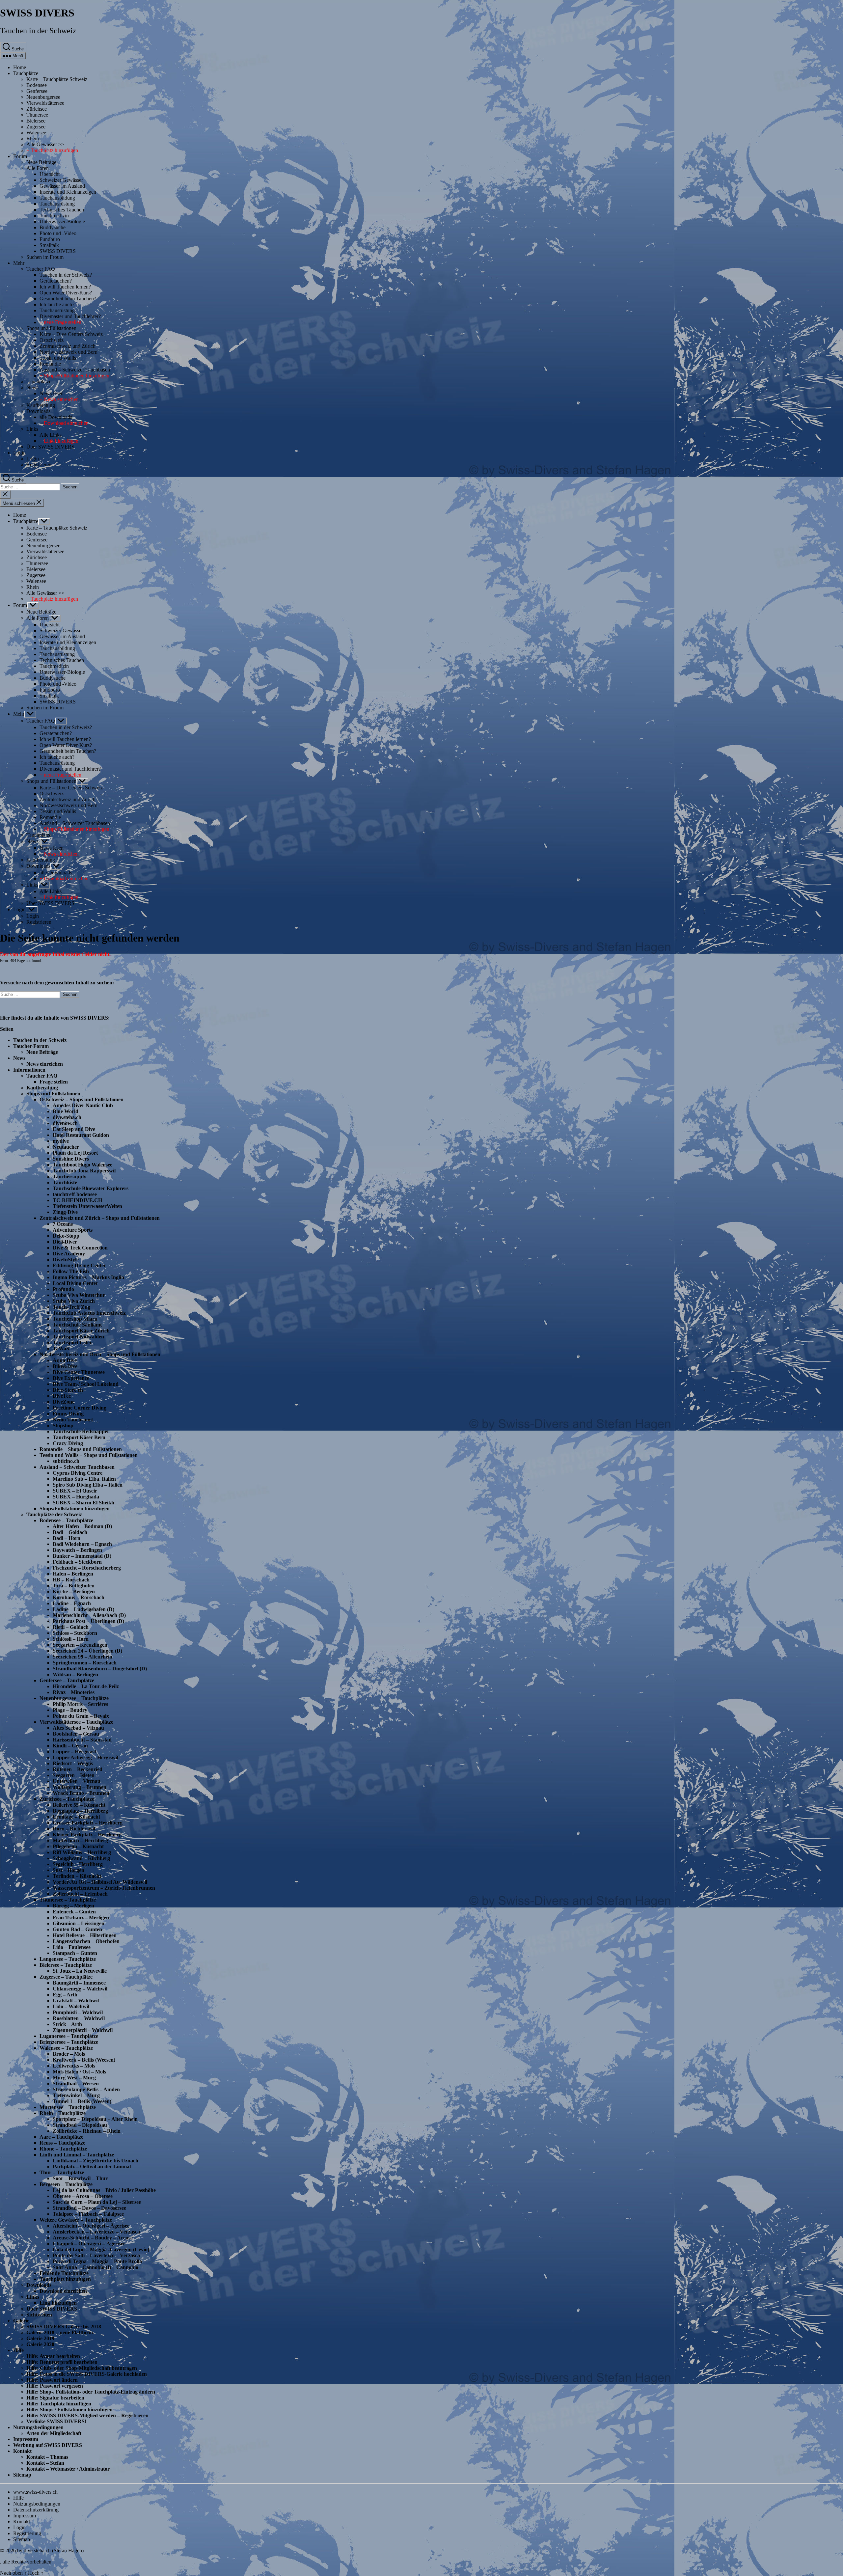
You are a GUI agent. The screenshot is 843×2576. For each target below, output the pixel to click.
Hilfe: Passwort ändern (52, 2380)
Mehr (19, 263)
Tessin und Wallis (58, 358)
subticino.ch (66, 1461)
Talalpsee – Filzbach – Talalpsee (88, 2214)
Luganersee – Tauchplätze (69, 2036)
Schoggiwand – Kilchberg (81, 1858)
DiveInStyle (66, 1260)
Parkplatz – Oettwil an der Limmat (92, 2166)
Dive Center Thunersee (79, 1372)
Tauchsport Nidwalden (78, 1337)
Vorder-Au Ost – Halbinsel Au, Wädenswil (100, 1882)
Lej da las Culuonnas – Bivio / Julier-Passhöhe (104, 2190)
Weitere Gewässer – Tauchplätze (76, 2220)
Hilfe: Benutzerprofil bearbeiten (62, 2362)
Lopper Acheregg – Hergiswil (85, 1757)
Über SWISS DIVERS (50, 447)
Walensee (36, 133)
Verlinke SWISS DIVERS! (56, 2421)
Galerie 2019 (40, 2338)
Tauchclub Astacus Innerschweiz (89, 1313)
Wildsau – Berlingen (75, 1674)
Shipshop (63, 1425)
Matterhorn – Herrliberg (80, 1840)
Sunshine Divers (71, 1159)
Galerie (21, 2321)
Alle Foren (38, 168)
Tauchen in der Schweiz (38, 31)
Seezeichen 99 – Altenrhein (82, 1657)
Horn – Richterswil (74, 1829)
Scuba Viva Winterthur (79, 1295)
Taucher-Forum (31, 1046)
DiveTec (62, 1396)
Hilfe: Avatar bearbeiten (53, 2356)
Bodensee (37, 85)
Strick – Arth (67, 2024)
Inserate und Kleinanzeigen (68, 192)
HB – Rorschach (71, 1580)
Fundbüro (50, 239)
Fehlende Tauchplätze (64, 2273)
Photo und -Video (58, 233)
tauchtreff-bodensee (75, 1194)
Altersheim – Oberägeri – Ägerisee (91, 2226)
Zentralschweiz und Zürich (68, 346)
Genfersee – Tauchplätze (67, 1680)
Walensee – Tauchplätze (66, 2048)
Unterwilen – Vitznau (77, 1781)
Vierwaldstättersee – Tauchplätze (76, 1722)
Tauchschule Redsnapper (81, 1431)
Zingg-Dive (65, 1212)
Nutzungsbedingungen (38, 2427)
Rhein (33, 138)
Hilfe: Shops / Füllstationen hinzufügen (69, 2410)
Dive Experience (71, 1378)
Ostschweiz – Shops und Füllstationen (82, 1099)
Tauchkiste (65, 1182)
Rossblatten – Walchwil (79, 2018)
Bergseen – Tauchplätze (66, 2184)
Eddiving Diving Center (79, 1265)
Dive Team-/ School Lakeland (86, 1384)
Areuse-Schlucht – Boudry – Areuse (93, 2238)
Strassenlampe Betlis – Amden (86, 2089)
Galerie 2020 (40, 2344)
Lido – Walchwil (71, 2006)
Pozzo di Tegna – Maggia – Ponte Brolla (97, 2261)
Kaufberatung (41, 405)
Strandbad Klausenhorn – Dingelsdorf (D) (100, 1669)
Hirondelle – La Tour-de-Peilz (86, 1686)
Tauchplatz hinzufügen (65, 2279)
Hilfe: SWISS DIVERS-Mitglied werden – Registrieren (87, 2415)
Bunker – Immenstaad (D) (82, 1556)
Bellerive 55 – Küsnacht (79, 1805)
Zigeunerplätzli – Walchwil (83, 2030)
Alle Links (51, 435)
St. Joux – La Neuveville (80, 1971)
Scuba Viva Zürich (74, 1301)
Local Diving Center (75, 1283)
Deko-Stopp (66, 1236)
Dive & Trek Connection (80, 1248)
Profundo (63, 1289)
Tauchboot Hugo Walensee (82, 1165)
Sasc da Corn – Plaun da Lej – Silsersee (97, 2202)
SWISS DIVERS (37, 13)
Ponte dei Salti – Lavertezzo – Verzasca (96, 2255)
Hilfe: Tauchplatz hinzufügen (59, 2404)
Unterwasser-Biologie (62, 221)
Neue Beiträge (41, 162)
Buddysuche (53, 227)
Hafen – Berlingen (73, 1574)
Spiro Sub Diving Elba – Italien (88, 1485)
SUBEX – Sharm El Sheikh (83, 1503)
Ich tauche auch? (57, 304)
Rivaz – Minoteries (74, 1692)
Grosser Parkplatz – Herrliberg (88, 1823)
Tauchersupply (69, 1177)
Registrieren (39, 465)
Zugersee (36, 127)
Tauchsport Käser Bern (79, 1437)
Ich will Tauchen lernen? (65, 287)
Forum (20, 156)
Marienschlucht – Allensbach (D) (89, 1615)
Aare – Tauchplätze (61, 2137)
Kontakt (22, 2451)
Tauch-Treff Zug (71, 1307)
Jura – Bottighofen (74, 1586)
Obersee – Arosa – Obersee (83, 2196)
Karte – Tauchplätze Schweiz (57, 79)
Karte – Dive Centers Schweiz (71, 334)
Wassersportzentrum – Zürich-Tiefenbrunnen (104, 1888)
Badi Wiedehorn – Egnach (82, 1544)
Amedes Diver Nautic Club (83, 1105)
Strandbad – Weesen (76, 2083)
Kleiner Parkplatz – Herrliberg (87, 1835)
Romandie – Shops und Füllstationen (81, 1449)
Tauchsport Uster (72, 1343)
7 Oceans (63, 1224)
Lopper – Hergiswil (74, 1752)
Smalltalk (49, 245)
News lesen (52, 393)
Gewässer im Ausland (62, 186)
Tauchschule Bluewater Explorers (91, 1188)
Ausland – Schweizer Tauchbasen (75, 370)
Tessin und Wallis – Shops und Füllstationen (89, 1455)
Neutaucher (66, 1147)
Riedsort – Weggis (73, 1763)
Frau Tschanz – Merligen (81, 1918)
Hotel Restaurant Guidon (81, 1135)
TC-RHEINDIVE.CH (77, 1200)
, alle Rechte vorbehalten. (26, 2562)
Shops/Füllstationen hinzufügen (75, 1508)
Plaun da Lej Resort (75, 1153)
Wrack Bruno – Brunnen (81, 1793)
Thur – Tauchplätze (62, 2172)
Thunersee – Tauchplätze (68, 1900)
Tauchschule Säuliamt (77, 1325)
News (32, 387)
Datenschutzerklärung (36, 2510)
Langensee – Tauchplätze (68, 1959)
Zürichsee (37, 109)
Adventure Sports (73, 1230)
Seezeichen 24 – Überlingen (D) (87, 1651)
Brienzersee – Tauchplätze (69, 2042)
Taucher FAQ (41, 269)
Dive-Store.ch (68, 1390)
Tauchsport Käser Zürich (81, 1331)
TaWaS (61, 1348)
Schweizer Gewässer (61, 180)
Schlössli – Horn (71, 1639)
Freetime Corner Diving (80, 1408)
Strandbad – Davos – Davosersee (89, 2208)
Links (32, 429)
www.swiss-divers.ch (35, 2492)
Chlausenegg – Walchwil (80, 1989)
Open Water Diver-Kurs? (66, 293)
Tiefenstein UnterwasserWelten (87, 1206)
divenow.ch (65, 1123)
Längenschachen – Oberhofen (86, 1941)
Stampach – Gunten (75, 1953)
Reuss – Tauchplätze (62, 2143)
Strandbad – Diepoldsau (80, 2125)
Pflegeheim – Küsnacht (78, 1846)
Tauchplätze (26, 73)
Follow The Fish (71, 1271)
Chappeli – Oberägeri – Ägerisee (89, 2244)
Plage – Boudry (70, 1710)
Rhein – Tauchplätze (63, 2113)
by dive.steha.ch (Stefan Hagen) (50, 2550)
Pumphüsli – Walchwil (78, 2012)
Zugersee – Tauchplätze (66, 1977)
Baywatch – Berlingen (77, 1550)
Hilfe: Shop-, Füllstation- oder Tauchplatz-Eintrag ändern (91, 2392)
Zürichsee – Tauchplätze (67, 1799)
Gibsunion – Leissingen (79, 1923)
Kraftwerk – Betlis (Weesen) (84, 2060)
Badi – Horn (67, 1538)
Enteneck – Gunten (74, 1912)
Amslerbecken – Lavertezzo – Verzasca (96, 2232)
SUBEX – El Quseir (75, 1491)
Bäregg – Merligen (73, 1906)
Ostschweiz (52, 340)
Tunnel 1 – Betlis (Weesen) (82, 2101)
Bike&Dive (65, 1366)
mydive (61, 1141)
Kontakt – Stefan (45, 2463)
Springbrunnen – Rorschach (85, 1663)
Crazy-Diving (68, 1443)
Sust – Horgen (68, 1870)
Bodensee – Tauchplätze (66, 1520)
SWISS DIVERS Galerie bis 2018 (64, 2327)
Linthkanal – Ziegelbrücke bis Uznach (95, 2161)
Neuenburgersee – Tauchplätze (74, 1698)
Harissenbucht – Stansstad (82, 1740)
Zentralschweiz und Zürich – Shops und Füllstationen (100, 1218)
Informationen (29, 1070)
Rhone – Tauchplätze (63, 2149)
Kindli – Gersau (70, 1746)
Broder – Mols (69, 2054)
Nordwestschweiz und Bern (68, 352)
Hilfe (18, 2350)
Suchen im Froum (45, 257)
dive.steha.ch (67, 1117)
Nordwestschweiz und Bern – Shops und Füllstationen (100, 1354)
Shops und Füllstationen (51, 328)
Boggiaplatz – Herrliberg (80, 1811)
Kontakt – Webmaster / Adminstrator (68, 2469)
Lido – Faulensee (72, 1947)
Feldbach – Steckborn (77, 1562)
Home (20, 67)
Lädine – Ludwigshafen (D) (83, 1609)
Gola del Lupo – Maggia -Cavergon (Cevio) (101, 2249)
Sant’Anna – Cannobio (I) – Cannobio (95, 2267)
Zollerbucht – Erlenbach (80, 1894)
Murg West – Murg (74, 2078)
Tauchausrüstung (57, 204)
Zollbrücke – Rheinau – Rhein (87, 2131)
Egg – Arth (65, 1995)
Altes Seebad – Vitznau (78, 1728)
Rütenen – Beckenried (78, 1769)
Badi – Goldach (70, 1532)
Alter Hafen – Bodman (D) (82, 1526)
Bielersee (36, 121)
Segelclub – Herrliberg (78, 1864)
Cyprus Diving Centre (78, 1473)
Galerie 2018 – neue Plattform (60, 2332)
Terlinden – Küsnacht (77, 1876)
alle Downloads (56, 417)
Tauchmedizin (54, 216)
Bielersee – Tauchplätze (66, 1965)
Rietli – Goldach (71, 1627)
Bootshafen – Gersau (76, 1734)
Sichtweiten (39, 2315)
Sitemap (22, 2475)
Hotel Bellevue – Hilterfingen (85, 1935)
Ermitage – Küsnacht (76, 1817)
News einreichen (45, 1064)
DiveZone (64, 1402)
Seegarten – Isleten (74, 1775)
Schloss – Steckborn (75, 1633)
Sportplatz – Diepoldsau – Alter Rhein (95, 2119)
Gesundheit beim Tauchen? (68, 299)
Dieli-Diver (65, 1242)
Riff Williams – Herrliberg (82, 1852)
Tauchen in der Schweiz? (66, 275)
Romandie (50, 364)
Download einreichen (63, 2291)
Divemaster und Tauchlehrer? (70, 316)
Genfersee (37, 91)
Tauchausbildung (57, 198)
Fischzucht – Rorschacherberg (87, 1568)
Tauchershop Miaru (75, 1319)
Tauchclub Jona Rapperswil (84, 1171)
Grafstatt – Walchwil (76, 2001)
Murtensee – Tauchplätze (68, 2107)
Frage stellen (54, 1082)
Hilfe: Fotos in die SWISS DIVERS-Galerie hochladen (87, 2374)
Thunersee (37, 115)
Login (19, 453)
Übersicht (50, 174)
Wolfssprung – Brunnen (80, 1787)
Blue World (66, 1111)
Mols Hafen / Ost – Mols (79, 2072)
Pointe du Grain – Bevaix (81, 1716)
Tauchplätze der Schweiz (54, 1514)
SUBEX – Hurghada (76, 1497)
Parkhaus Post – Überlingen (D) (88, 1621)
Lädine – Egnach (72, 1603)
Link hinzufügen (58, 2303)
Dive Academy (69, 1254)
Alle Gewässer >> (45, 144)
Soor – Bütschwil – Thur (80, 2178)
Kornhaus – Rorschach (79, 1597)
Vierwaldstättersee (45, 103)
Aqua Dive (65, 1360)
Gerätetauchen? (56, 281)
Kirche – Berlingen (74, 1591)
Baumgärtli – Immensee (79, 1983)
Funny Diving (68, 1414)
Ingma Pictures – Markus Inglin (88, 1277)
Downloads (38, 411)
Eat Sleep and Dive (74, 1129)
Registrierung (27, 2533)
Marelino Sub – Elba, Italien (84, 1479)
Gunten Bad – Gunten (77, 1929)
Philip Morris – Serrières (80, 1704)
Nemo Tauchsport (73, 1420)
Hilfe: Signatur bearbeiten (55, 2398)
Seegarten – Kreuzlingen (80, 1645)
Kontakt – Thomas (47, 2457)
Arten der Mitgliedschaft (54, 2433)
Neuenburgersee (43, 97)
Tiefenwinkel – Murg (76, 2095)
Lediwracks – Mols (74, 2066)
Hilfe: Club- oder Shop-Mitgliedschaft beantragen (82, 2368)
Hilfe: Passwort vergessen (55, 2386)
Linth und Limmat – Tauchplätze (77, 2155)
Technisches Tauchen (62, 210)
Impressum (26, 2439)
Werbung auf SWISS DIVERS (48, 2445)
